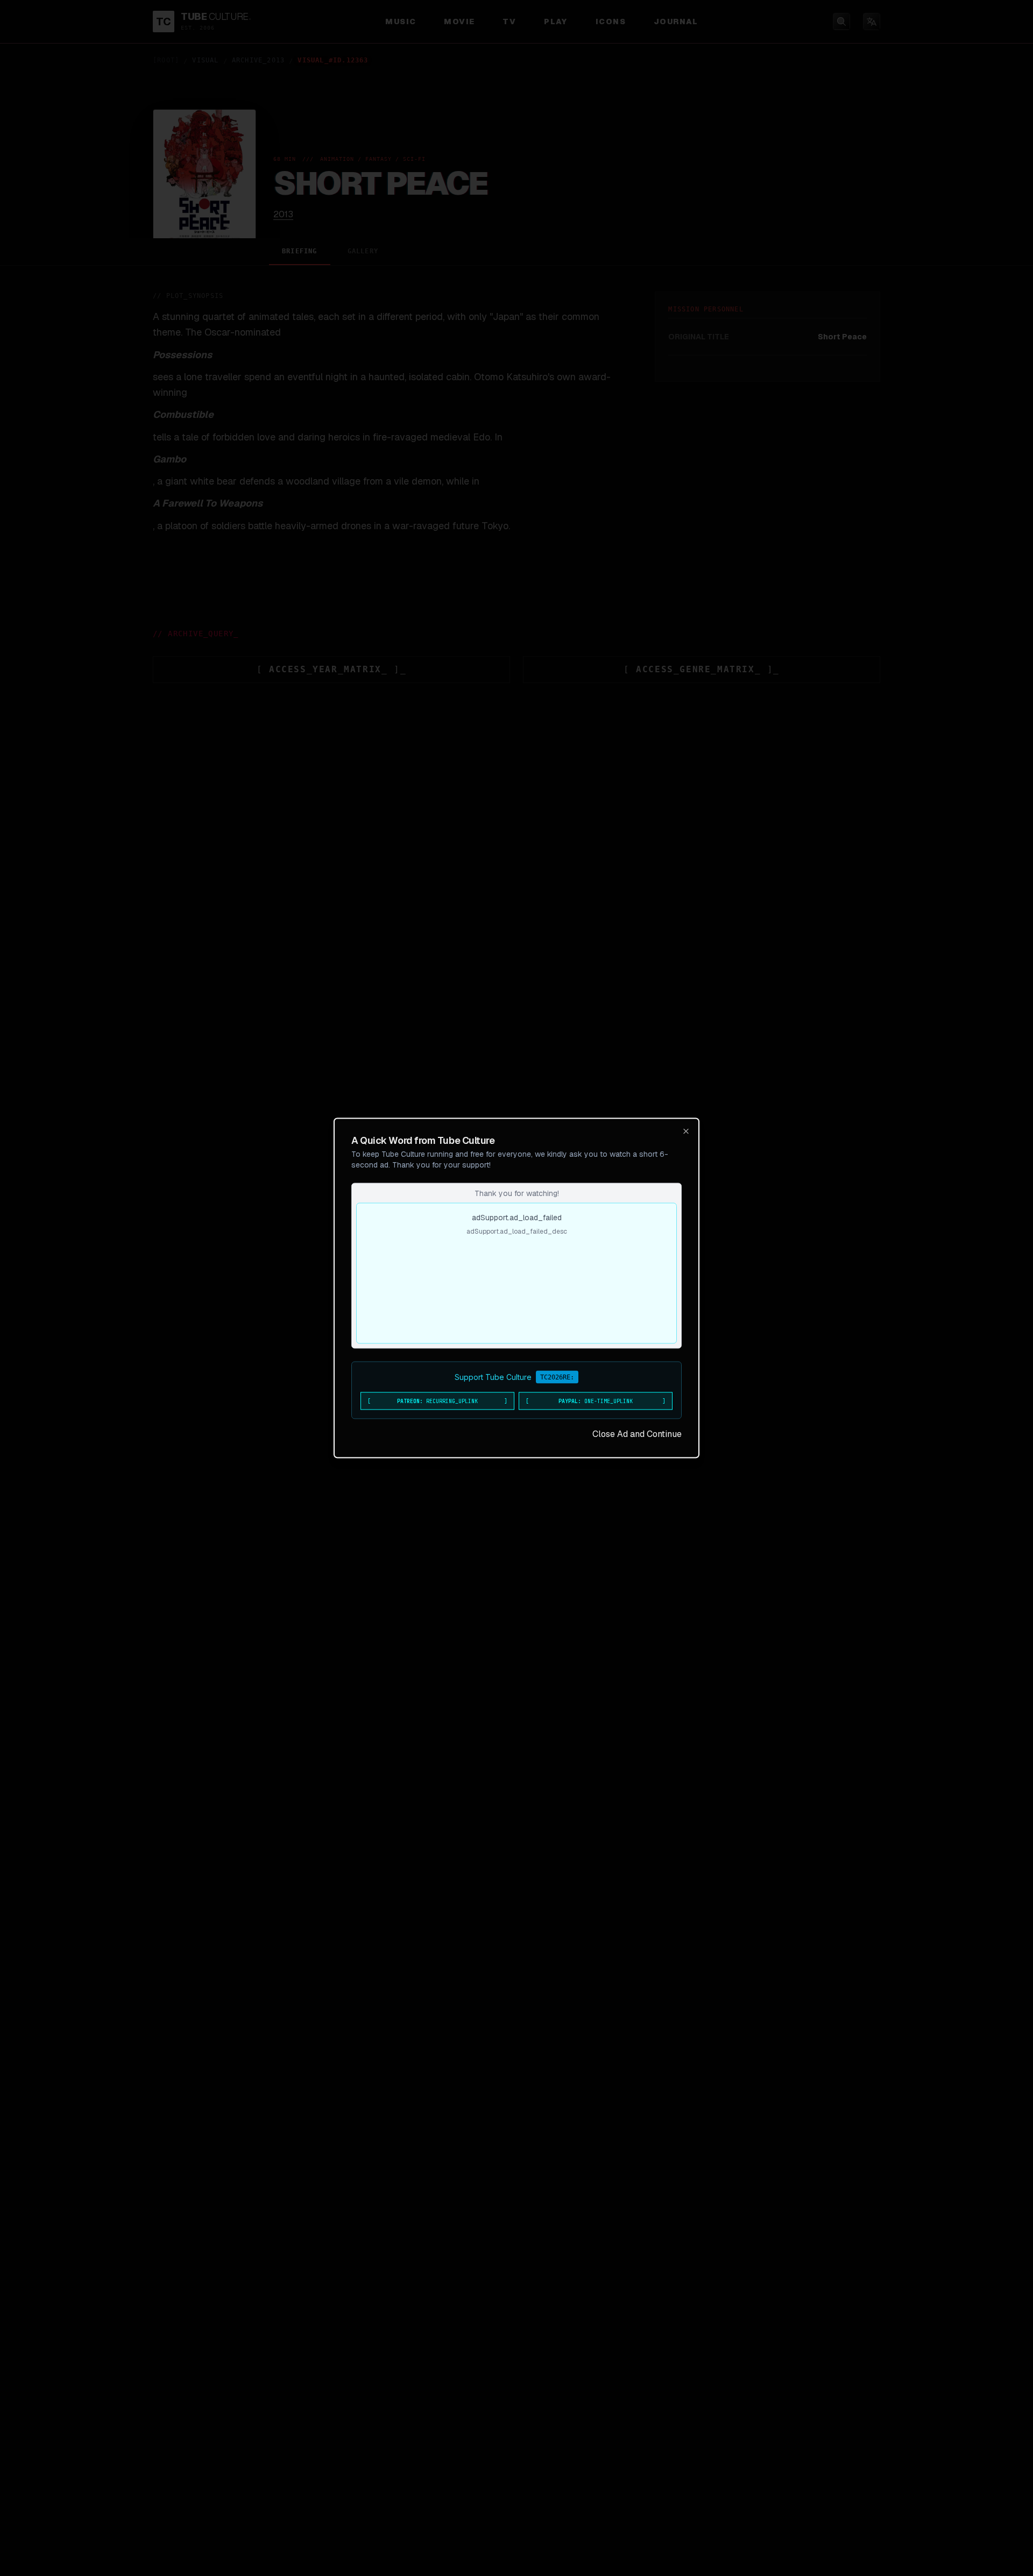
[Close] (686, 1132)
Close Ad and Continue (637, 1434)
